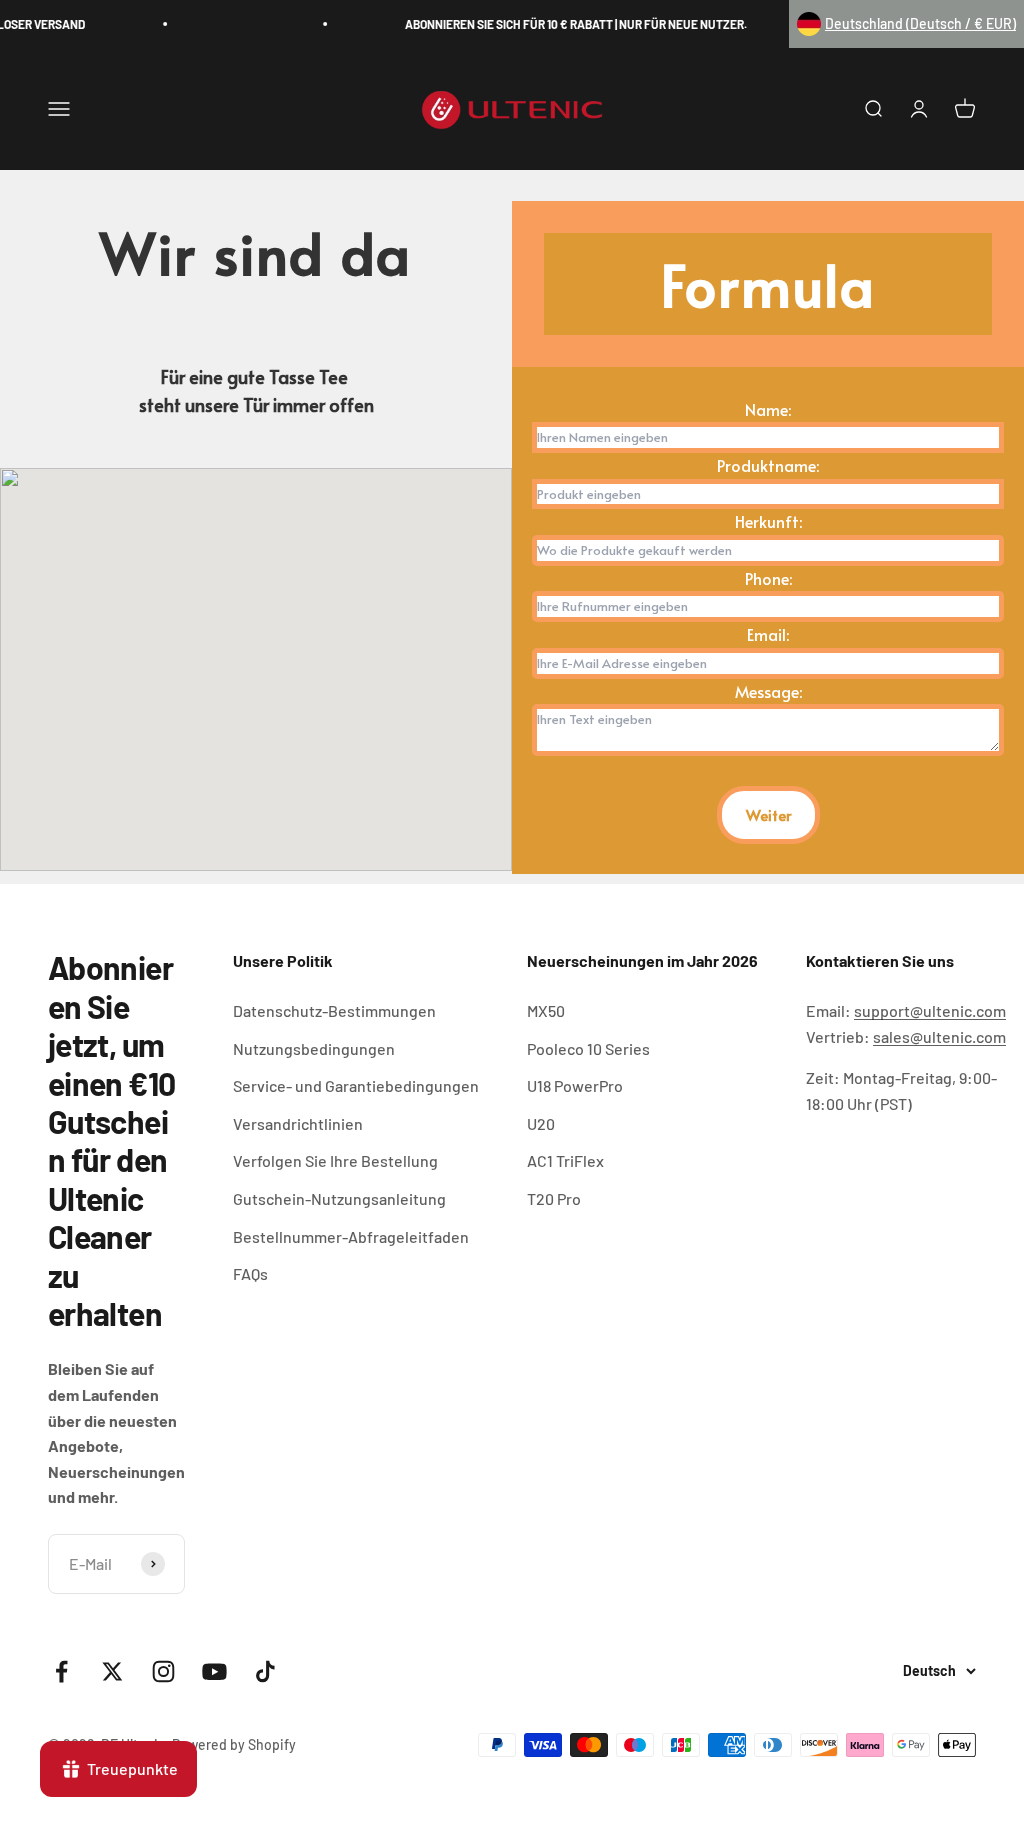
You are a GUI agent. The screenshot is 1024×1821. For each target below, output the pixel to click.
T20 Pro (554, 1198)
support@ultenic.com (930, 1010)
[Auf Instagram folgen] (163, 1671)
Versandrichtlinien (298, 1123)
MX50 (546, 1010)
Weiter (768, 814)
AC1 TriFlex (565, 1160)
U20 (541, 1123)
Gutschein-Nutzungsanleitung (339, 1198)
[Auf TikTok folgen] (265, 1671)
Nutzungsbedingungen (314, 1048)
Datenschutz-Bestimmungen (334, 1010)
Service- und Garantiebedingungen (356, 1085)
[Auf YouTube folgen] (214, 1671)
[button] (906, 24)
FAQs (250, 1273)
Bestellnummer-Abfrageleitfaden (351, 1236)
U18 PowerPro (575, 1085)
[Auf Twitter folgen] (112, 1671)
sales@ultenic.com (939, 1036)
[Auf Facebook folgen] (61, 1671)
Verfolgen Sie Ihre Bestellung (335, 1160)
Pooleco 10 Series (588, 1048)
